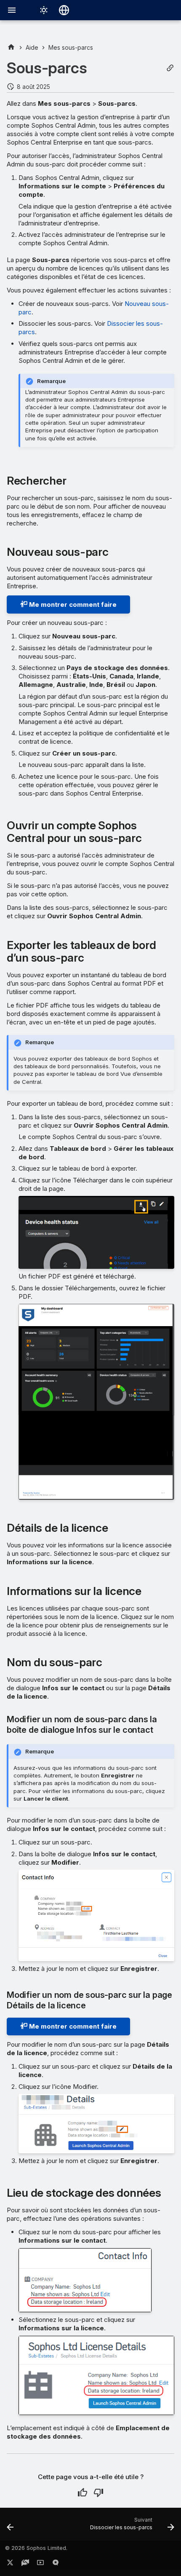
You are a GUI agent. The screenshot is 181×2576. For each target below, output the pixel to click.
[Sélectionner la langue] (64, 10)
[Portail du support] (25, 2564)
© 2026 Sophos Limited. (36, 2548)
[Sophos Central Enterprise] (11, 47)
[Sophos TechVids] (40, 2564)
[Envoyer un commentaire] (56, 2564)
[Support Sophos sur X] (10, 2564)
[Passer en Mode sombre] (44, 10)
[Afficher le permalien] (170, 68)
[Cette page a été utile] (83, 2493)
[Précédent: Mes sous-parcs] (10, 2527)
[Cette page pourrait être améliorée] (98, 2493)
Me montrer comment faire (72, 604)
